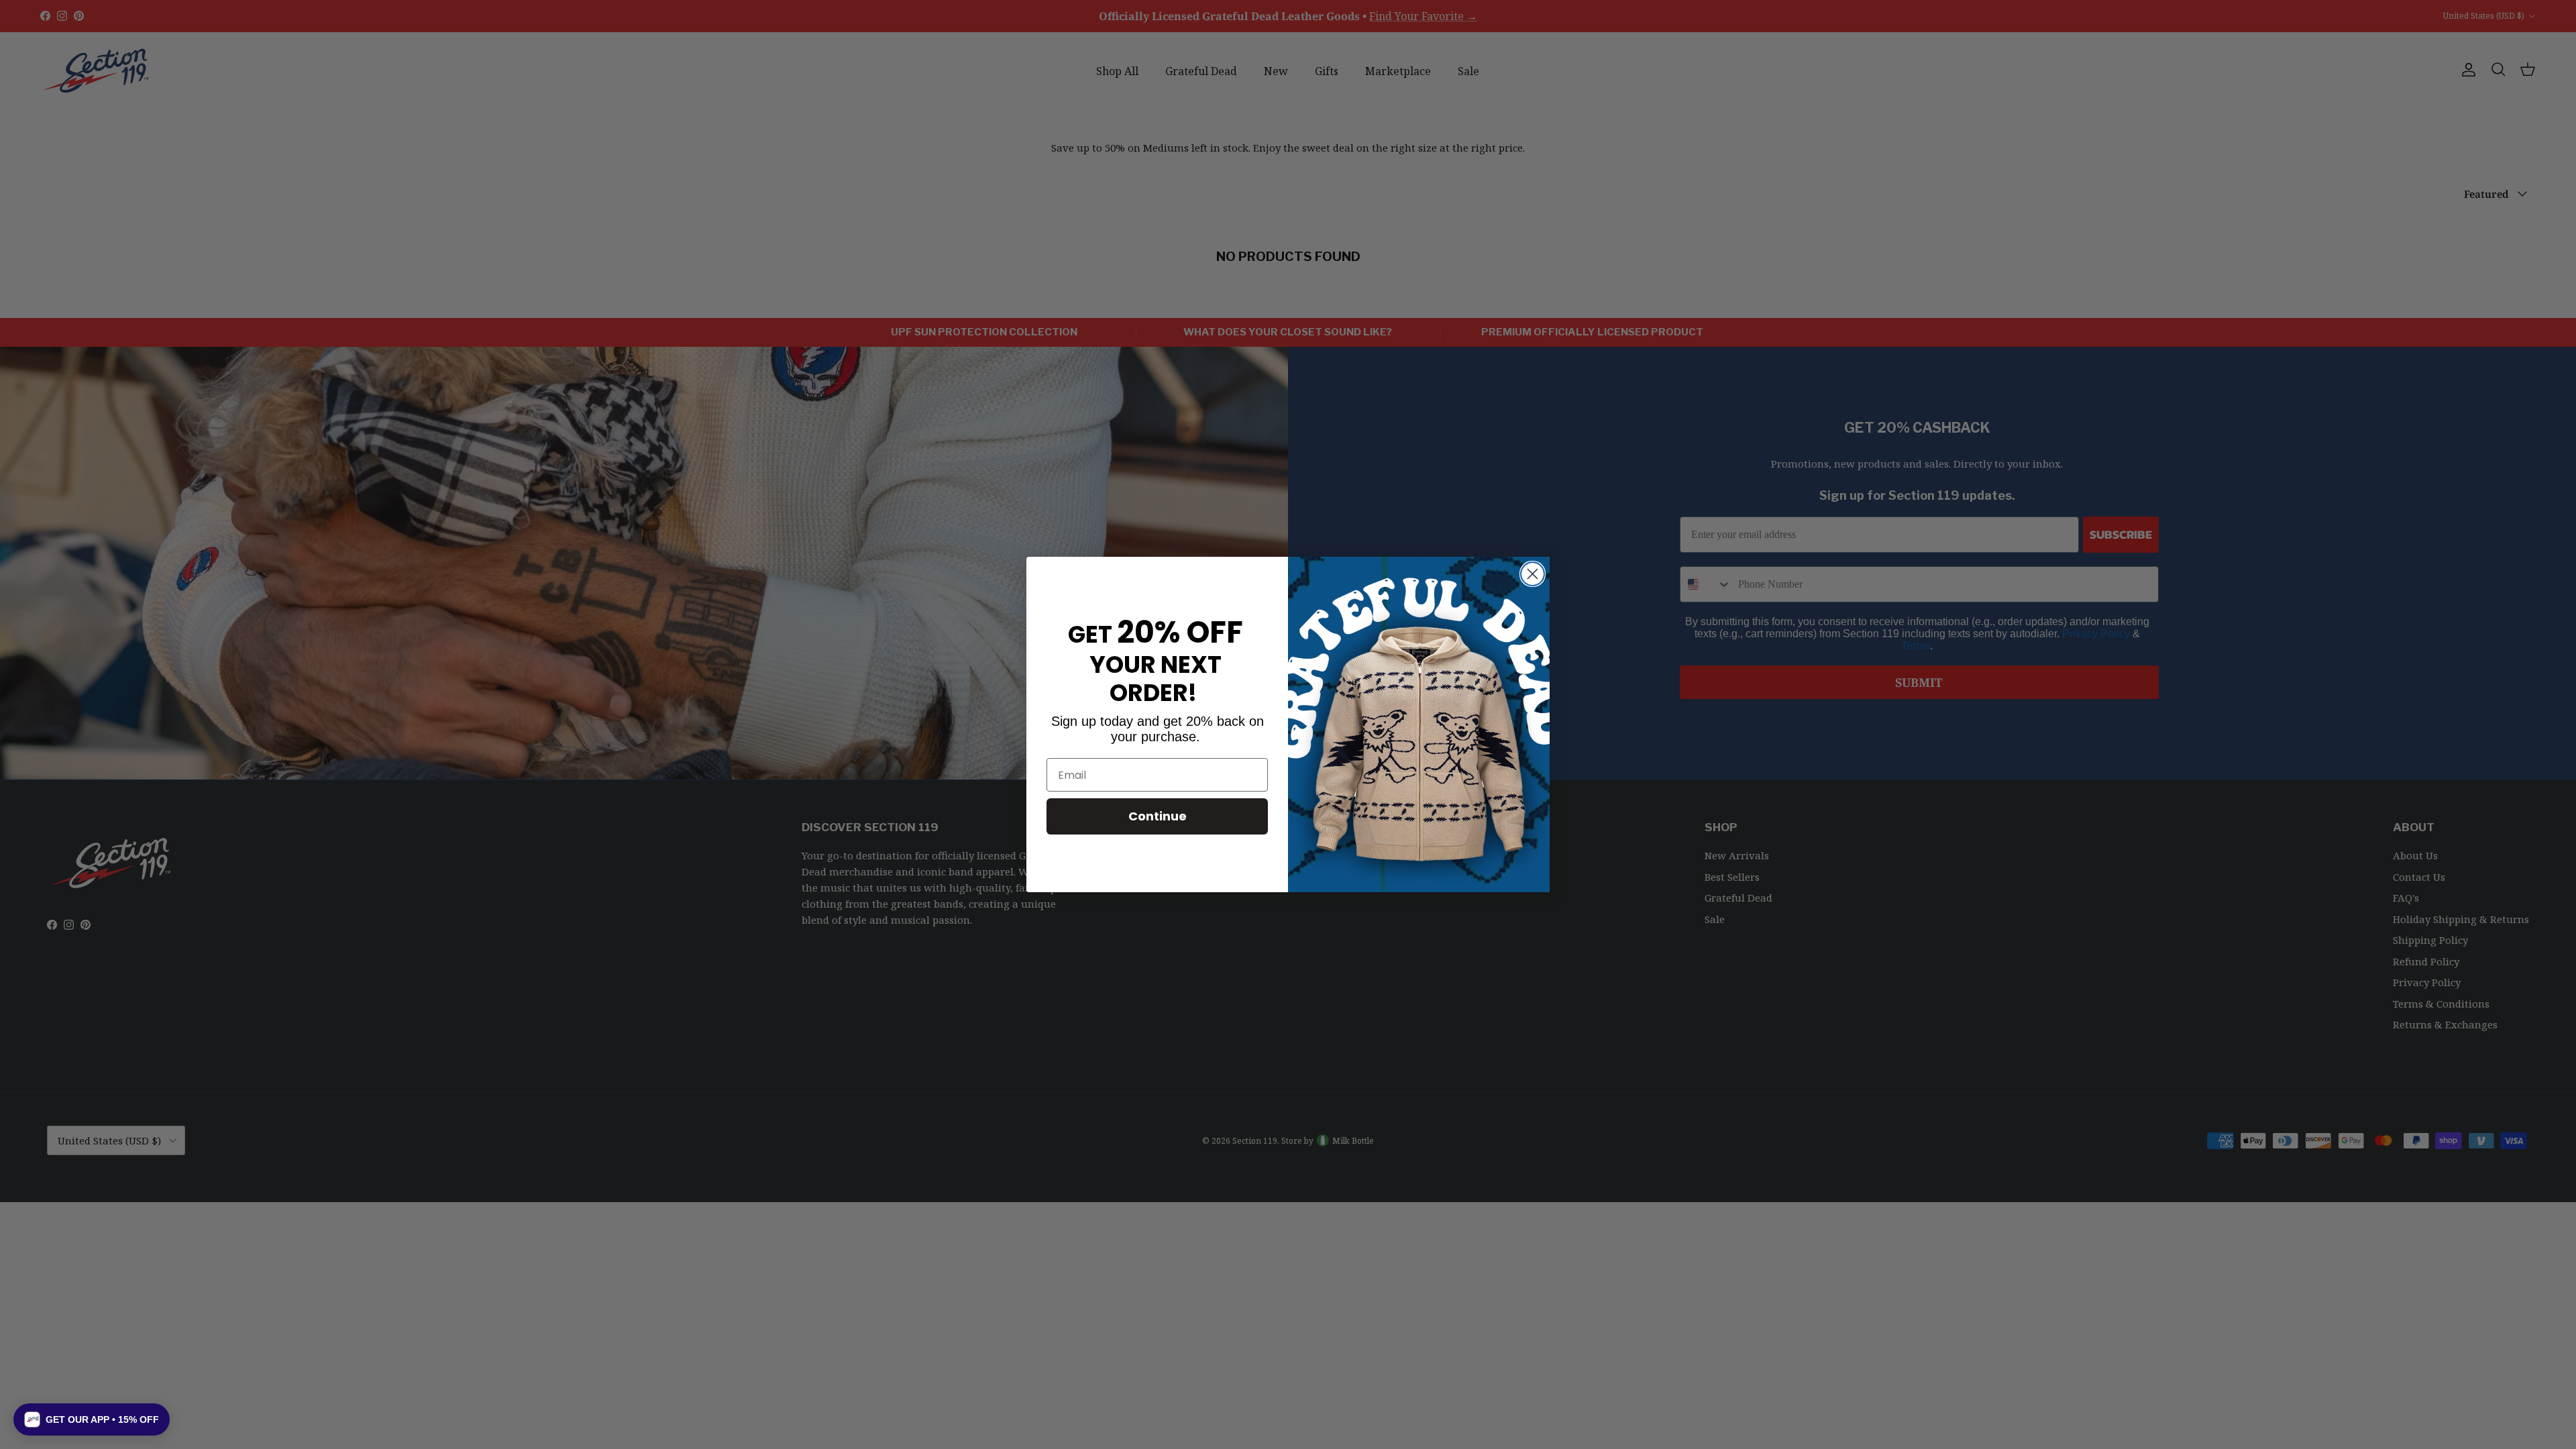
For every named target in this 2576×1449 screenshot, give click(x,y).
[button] (92, 1419)
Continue (1158, 816)
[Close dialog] (1533, 574)
